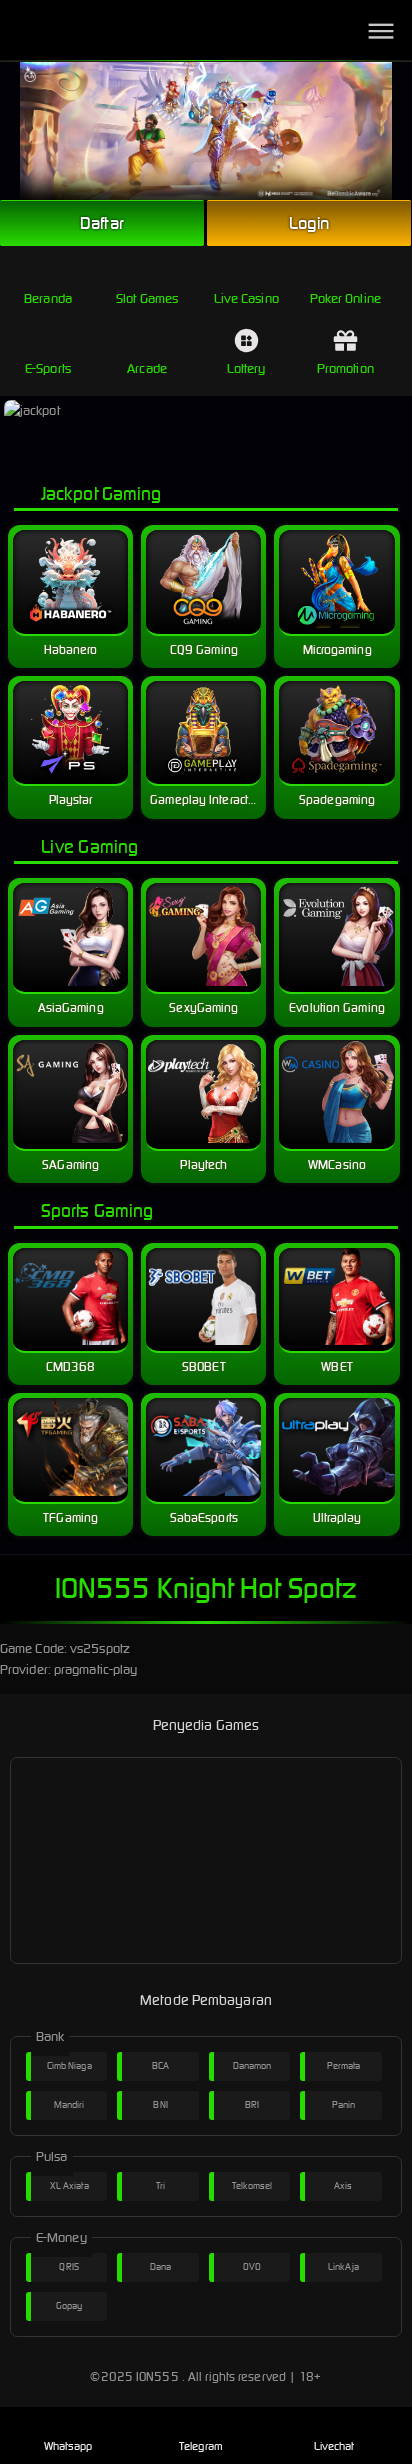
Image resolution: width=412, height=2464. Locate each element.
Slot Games (147, 298)
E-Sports (48, 368)
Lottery (246, 368)
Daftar (102, 223)
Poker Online (345, 298)
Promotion (345, 368)
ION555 (157, 2376)
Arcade (147, 368)
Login (309, 223)
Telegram (201, 2446)
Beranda (48, 298)
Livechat (334, 2446)
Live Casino (246, 298)
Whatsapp (68, 2446)
